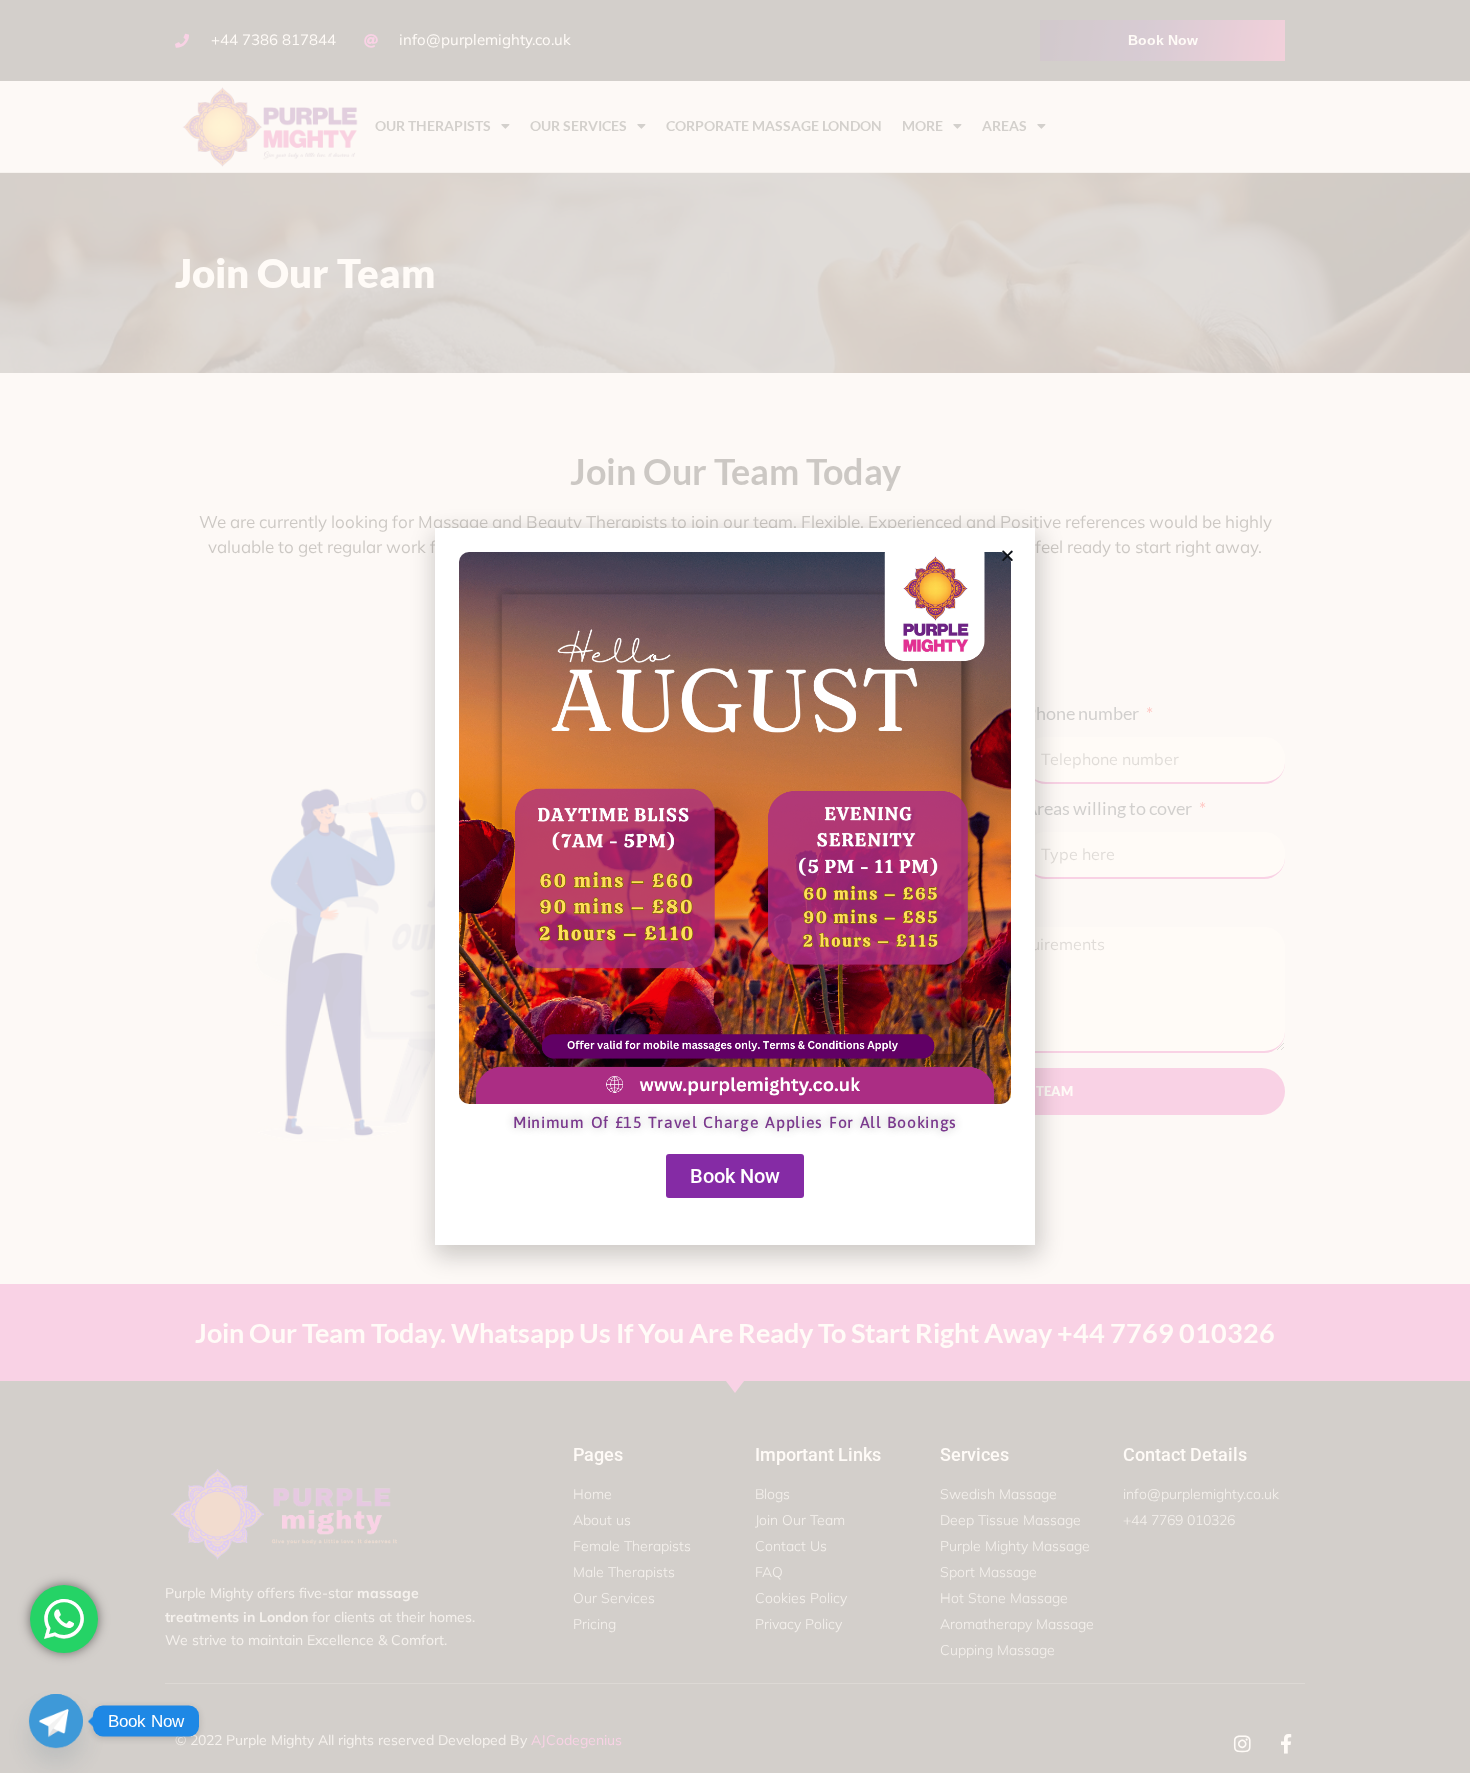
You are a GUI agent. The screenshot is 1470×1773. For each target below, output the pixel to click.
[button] (1007, 555)
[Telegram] (56, 1721)
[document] (735, 886)
